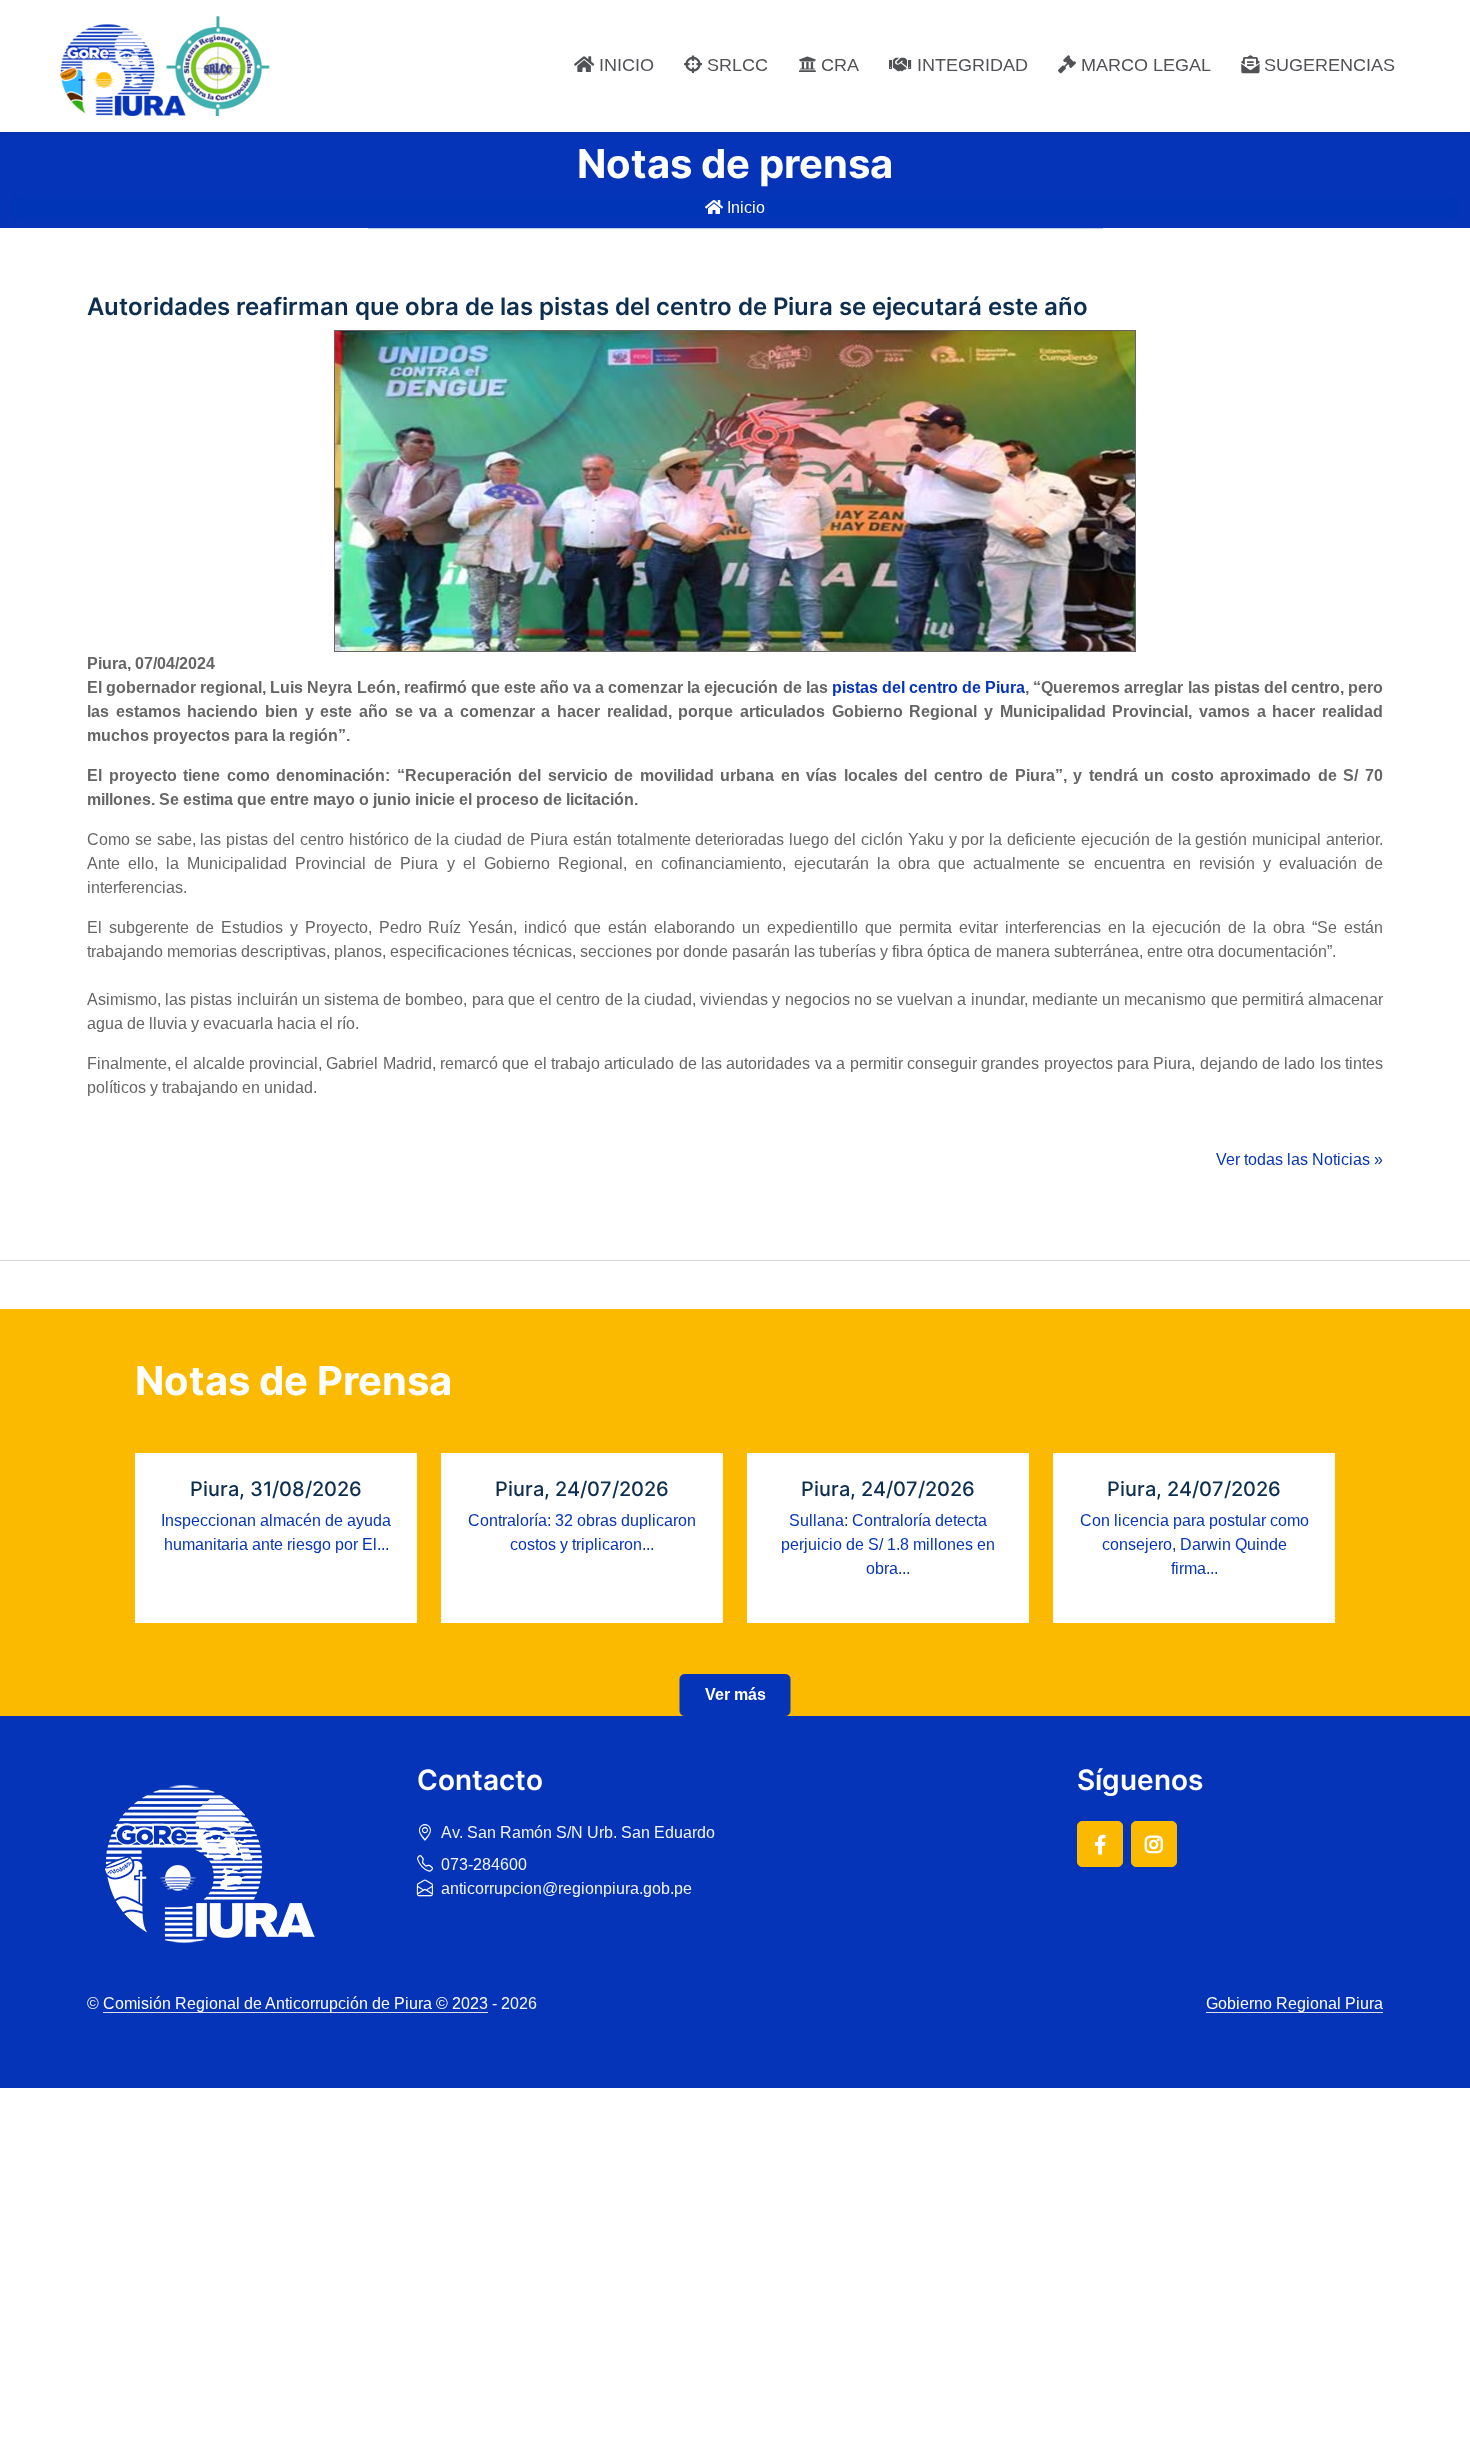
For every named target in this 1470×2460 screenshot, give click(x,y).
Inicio (744, 207)
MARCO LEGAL (1143, 65)
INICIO (624, 65)
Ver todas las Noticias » (1299, 1159)
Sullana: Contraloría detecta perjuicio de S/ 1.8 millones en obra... (888, 1544)
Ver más (735, 1694)
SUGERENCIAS (1327, 65)
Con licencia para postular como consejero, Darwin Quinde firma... (1194, 1544)
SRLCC (735, 65)
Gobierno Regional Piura (1294, 2003)
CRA (837, 65)
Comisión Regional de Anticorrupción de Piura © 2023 (295, 2003)
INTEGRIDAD (970, 65)
